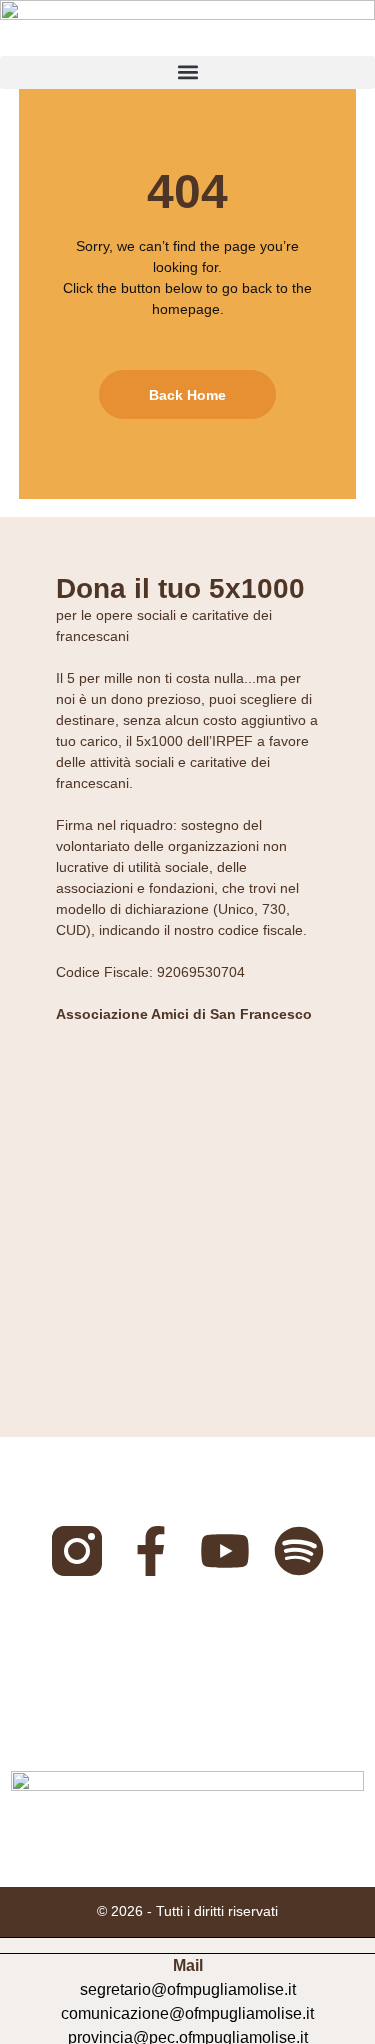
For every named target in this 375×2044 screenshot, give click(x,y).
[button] (187, 72)
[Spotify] (299, 1551)
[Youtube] (225, 1551)
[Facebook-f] (151, 1551)
